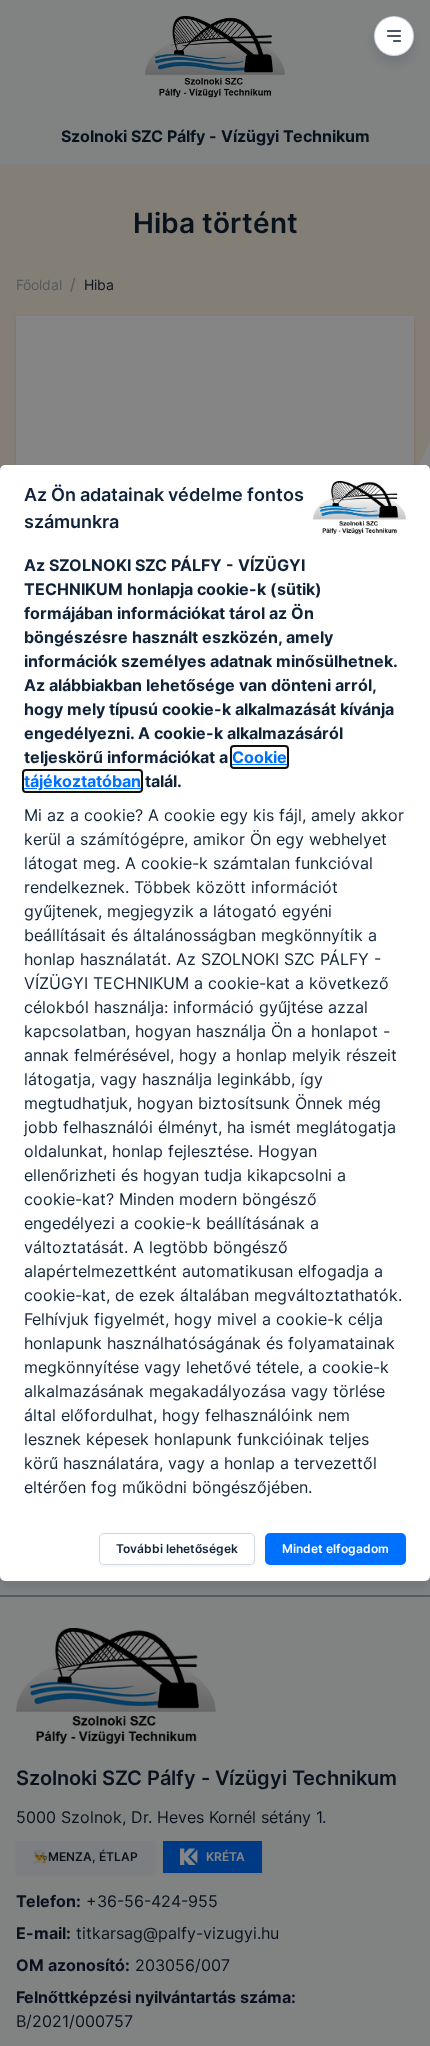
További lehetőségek (177, 1548)
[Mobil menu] (394, 36)
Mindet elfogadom (335, 1548)
